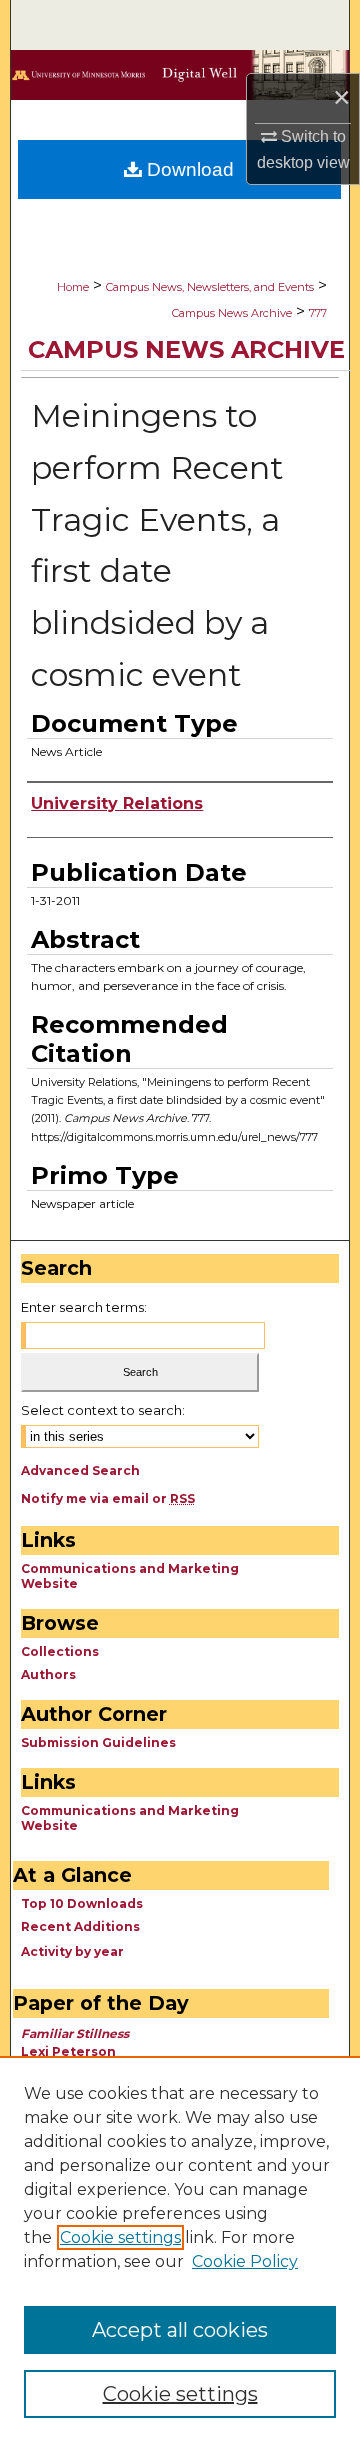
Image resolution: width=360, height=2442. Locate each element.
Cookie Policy (245, 2261)
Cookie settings (120, 2237)
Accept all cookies (180, 2330)
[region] (180, 2249)
